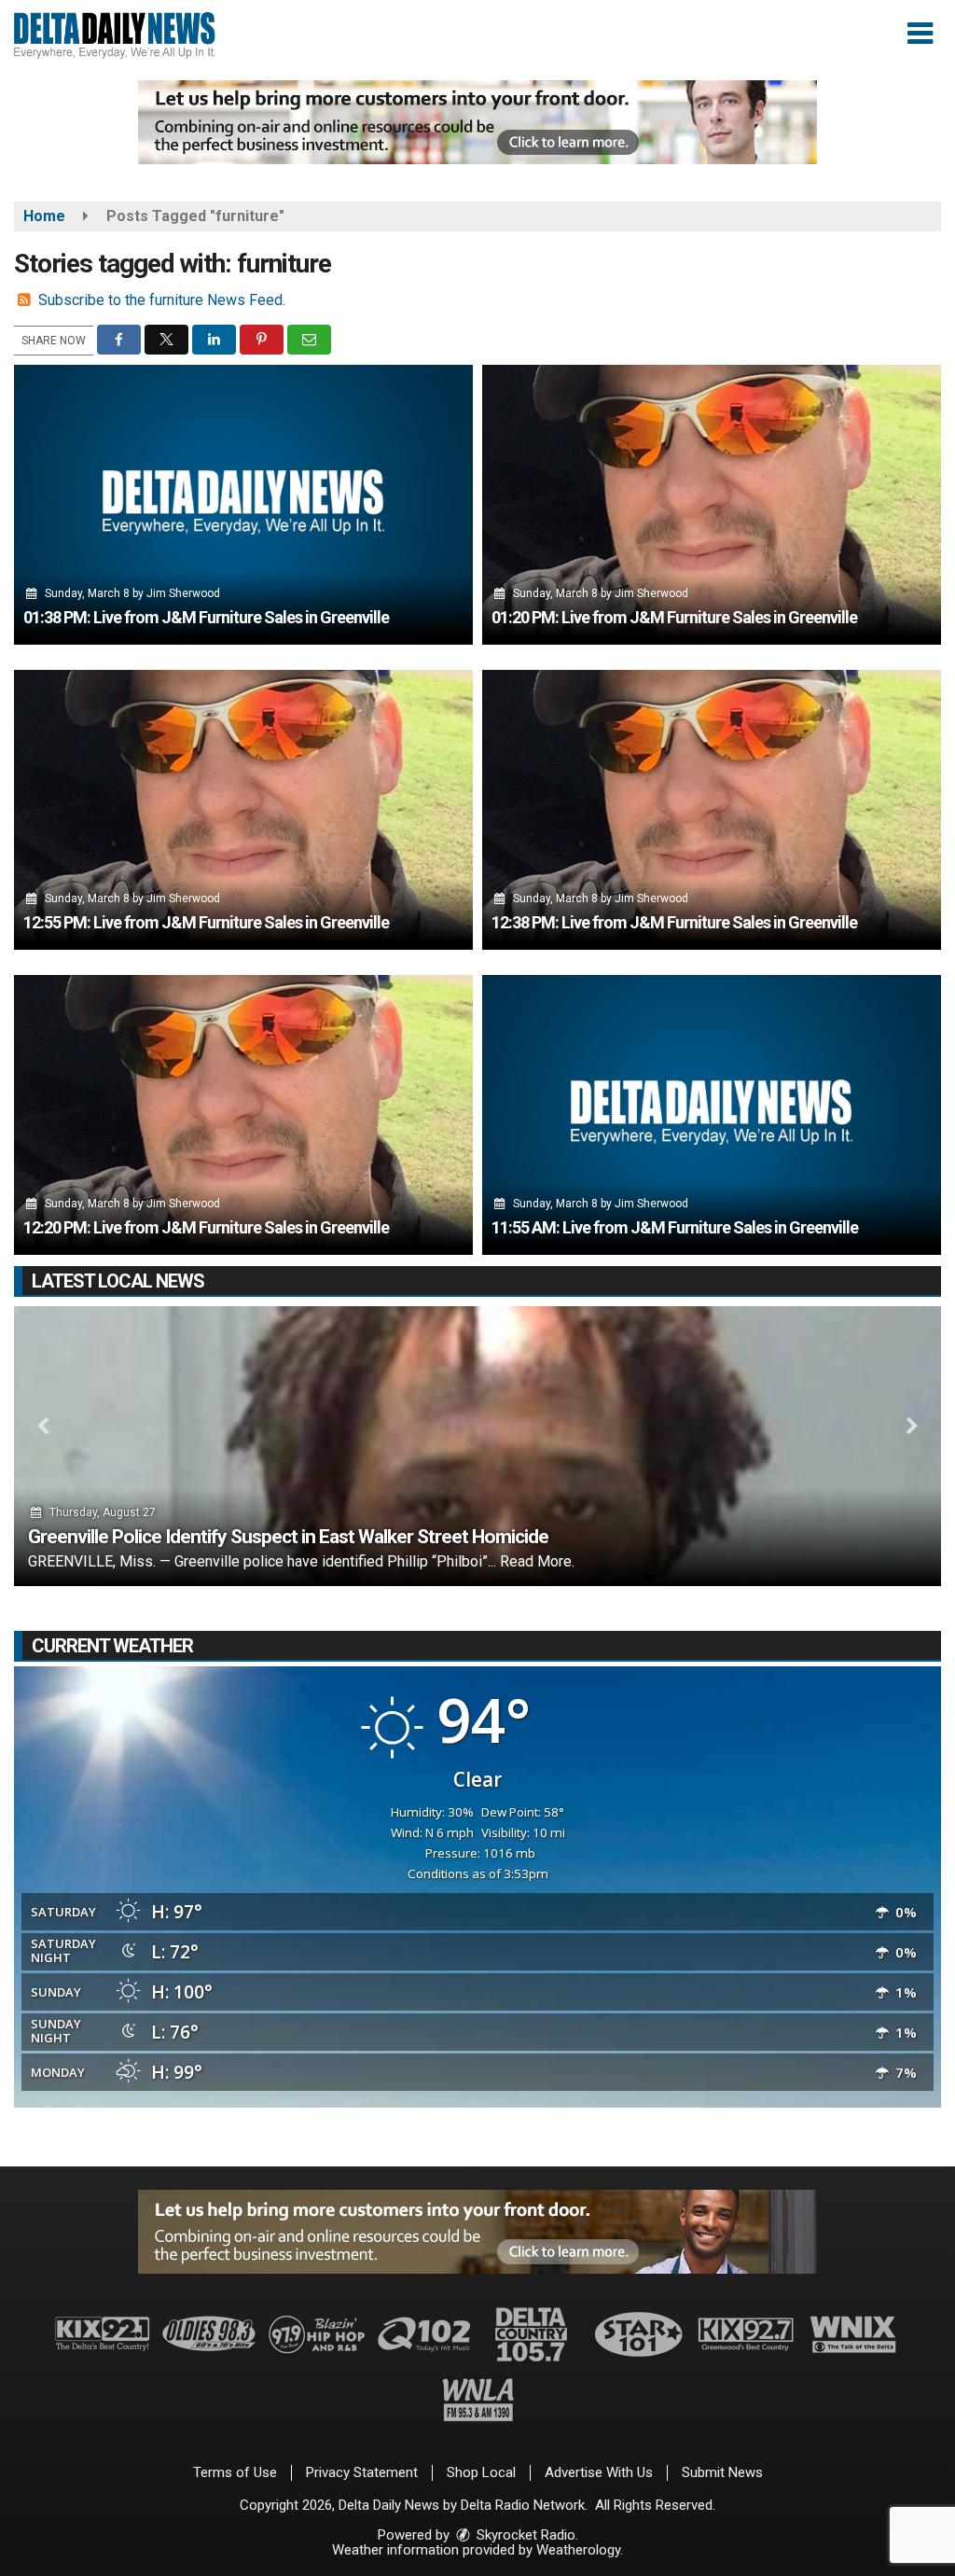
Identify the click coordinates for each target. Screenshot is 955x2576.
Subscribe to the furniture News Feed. (162, 300)
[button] (920, 34)
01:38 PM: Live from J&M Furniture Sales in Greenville (206, 617)
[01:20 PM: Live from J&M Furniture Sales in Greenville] (712, 505)
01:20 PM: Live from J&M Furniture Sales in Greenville (674, 617)
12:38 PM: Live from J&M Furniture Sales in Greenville (674, 922)
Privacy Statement (362, 2472)
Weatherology (578, 2550)
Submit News (722, 2472)
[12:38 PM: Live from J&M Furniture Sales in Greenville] (712, 810)
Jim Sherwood (183, 593)
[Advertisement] (477, 122)
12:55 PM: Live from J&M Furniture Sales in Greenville (206, 922)
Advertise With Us (599, 2472)
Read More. (537, 1561)
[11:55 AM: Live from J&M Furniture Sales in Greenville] (712, 1115)
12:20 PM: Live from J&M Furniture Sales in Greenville (206, 1227)
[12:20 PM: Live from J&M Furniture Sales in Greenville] (243, 1115)
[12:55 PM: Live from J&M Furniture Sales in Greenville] (243, 810)
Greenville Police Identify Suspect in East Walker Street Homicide (288, 1537)
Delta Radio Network (523, 2505)
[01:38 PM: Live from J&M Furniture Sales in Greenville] (243, 505)
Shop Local (481, 2472)
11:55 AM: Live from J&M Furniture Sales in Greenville (675, 1227)
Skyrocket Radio (524, 2535)
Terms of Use (235, 2472)
